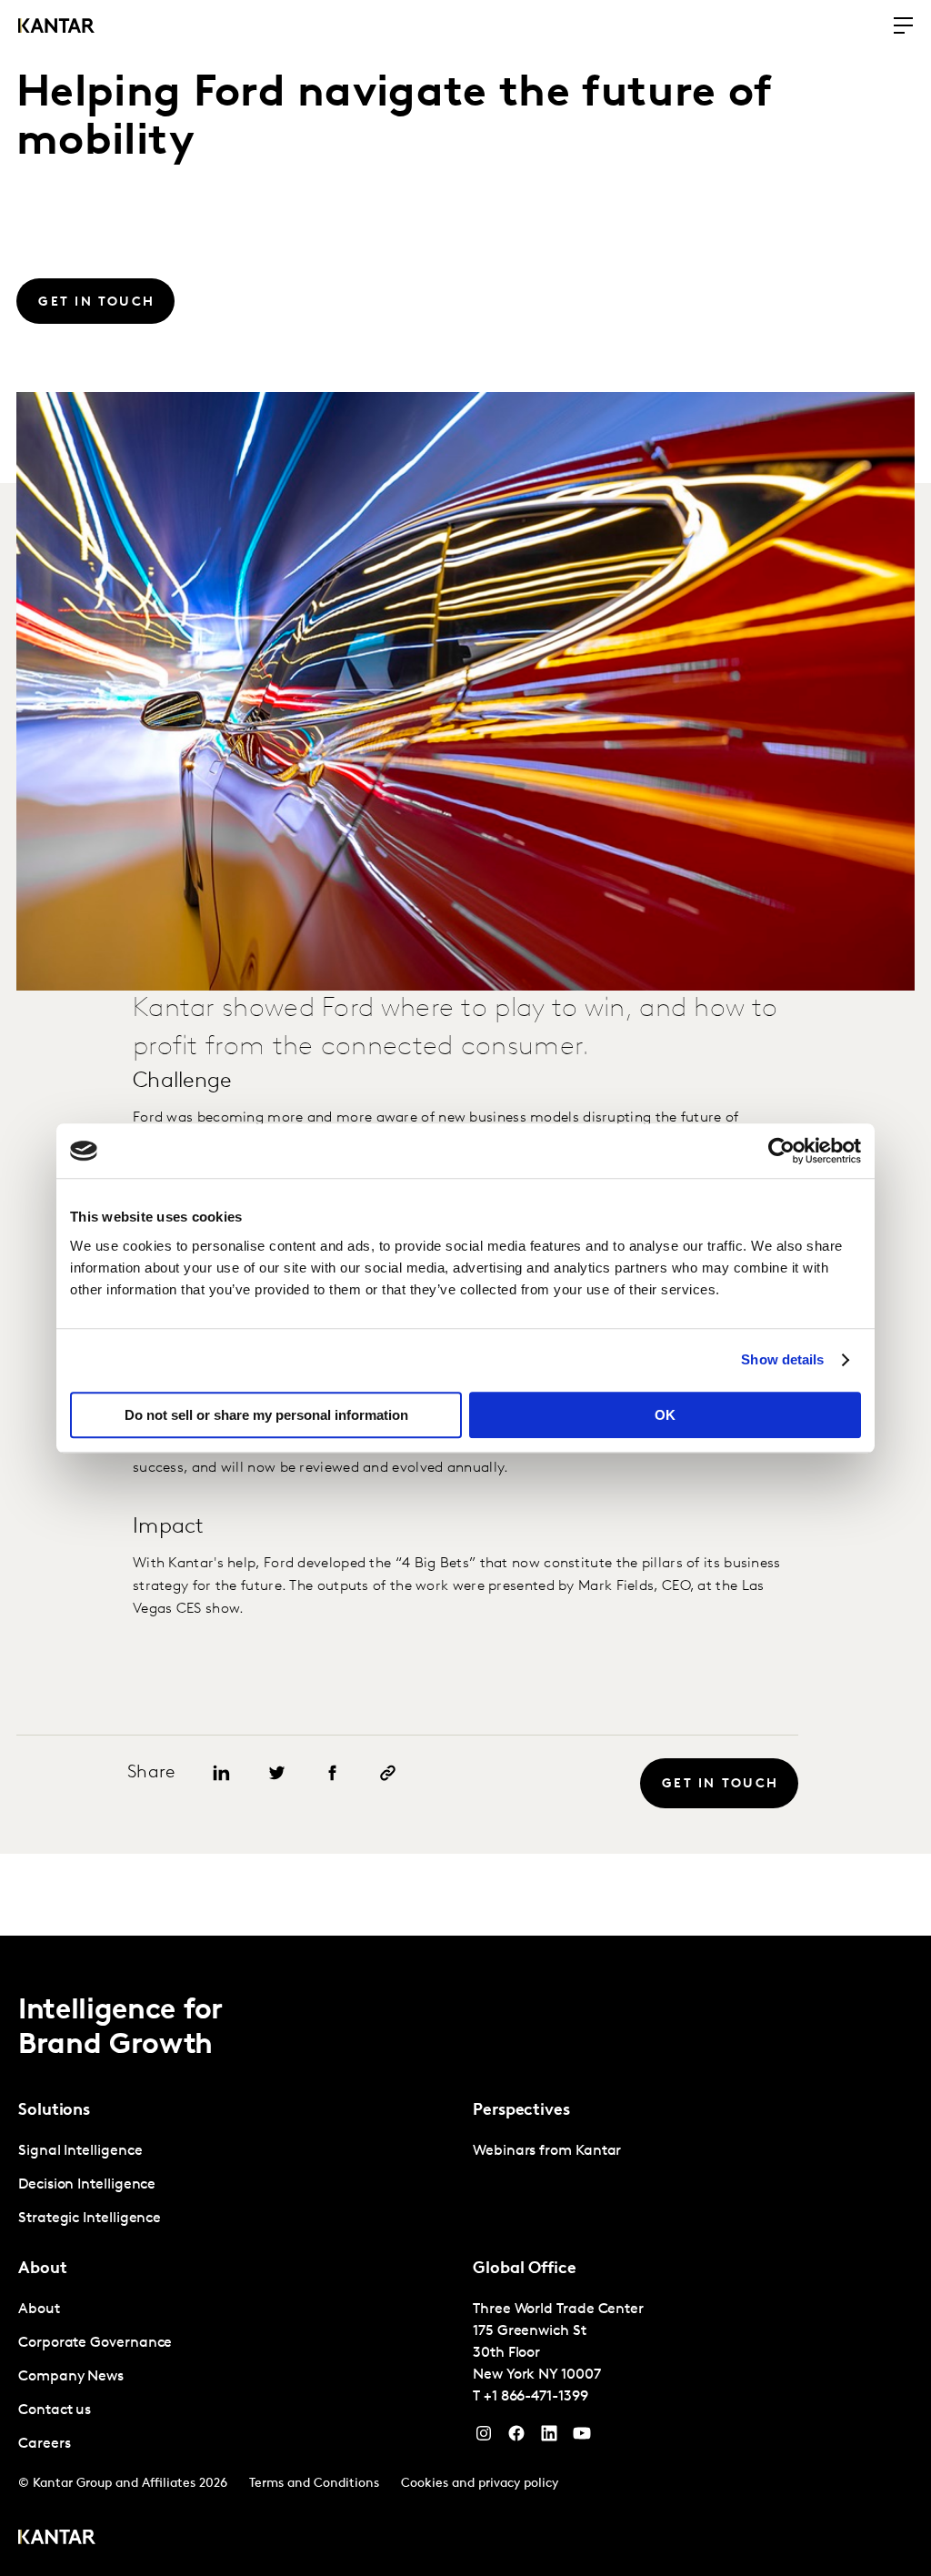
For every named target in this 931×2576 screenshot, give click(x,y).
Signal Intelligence (80, 2151)
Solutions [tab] (54, 2111)
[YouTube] (549, 2438)
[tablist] (465, 2256)
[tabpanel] (238, 2185)
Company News (71, 2377)
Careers (44, 2444)
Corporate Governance (95, 2343)
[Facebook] (516, 2438)
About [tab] (43, 2269)
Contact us (55, 2410)
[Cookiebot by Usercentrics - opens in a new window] (781, 1151)
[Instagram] (484, 2438)
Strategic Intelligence (90, 2219)
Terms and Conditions (314, 2484)
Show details (782, 1359)
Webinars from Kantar (547, 2151)
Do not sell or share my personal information (266, 1415)
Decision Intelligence (87, 2185)
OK (665, 1415)
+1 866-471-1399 (536, 2397)
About (39, 2309)
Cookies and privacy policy (480, 2484)
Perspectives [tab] (521, 2111)
